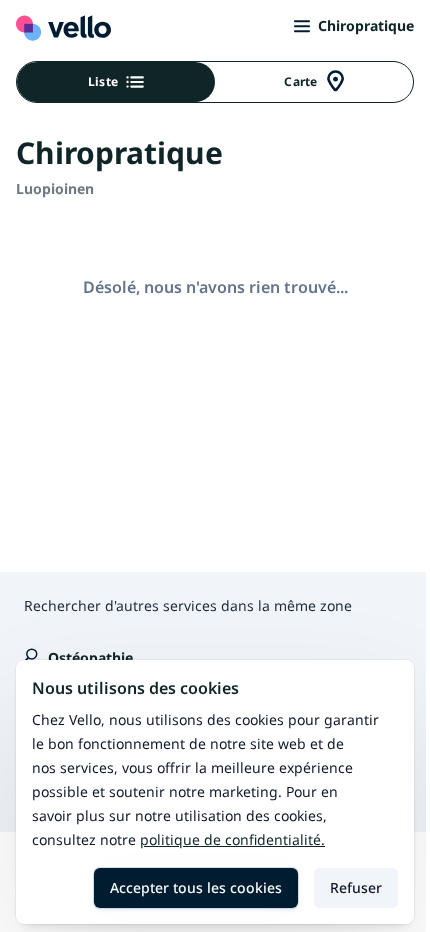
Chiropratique (366, 25)
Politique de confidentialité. (232, 839)
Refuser (356, 887)
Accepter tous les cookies (196, 887)
